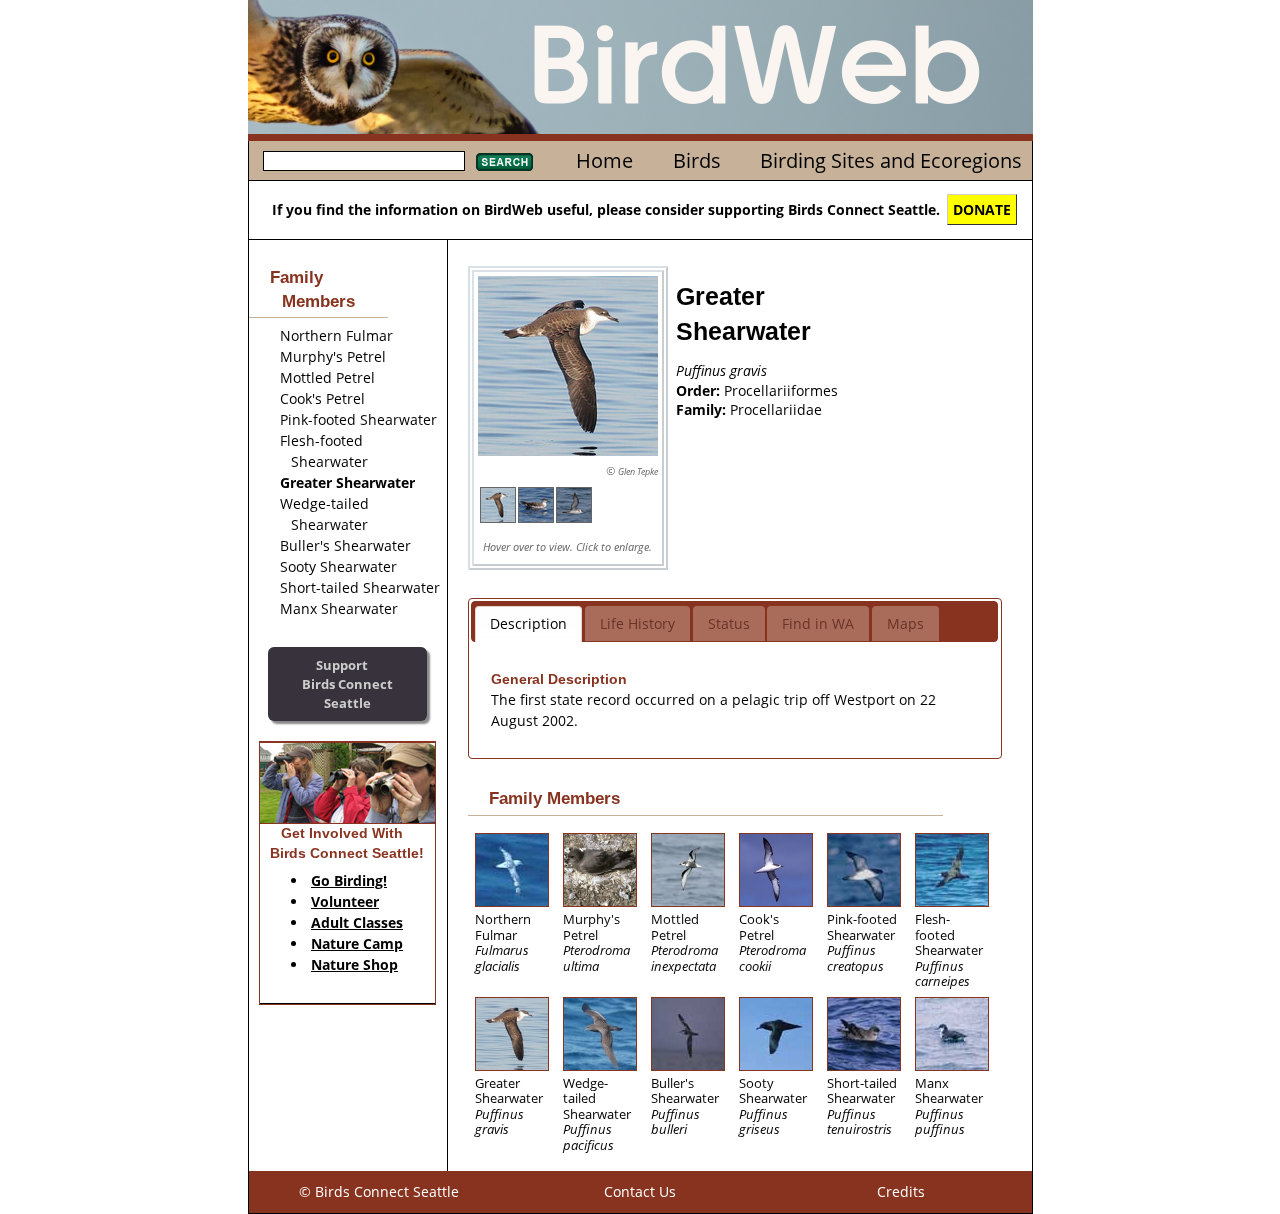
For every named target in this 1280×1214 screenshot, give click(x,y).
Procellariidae (776, 409)
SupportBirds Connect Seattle (347, 683)
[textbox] (364, 161)
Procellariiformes (781, 390)
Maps (905, 623)
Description (528, 623)
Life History (637, 623)
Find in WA (818, 623)
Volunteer (345, 901)
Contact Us (640, 1191)
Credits (901, 1191)
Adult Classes (357, 922)
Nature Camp (357, 943)
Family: (703, 409)
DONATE (982, 209)
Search (504, 162)
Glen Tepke (638, 471)
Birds (697, 160)
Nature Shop (354, 964)
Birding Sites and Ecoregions (891, 160)
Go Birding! (349, 880)
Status (729, 623)
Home (604, 160)
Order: (700, 390)
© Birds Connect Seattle (379, 1191)
